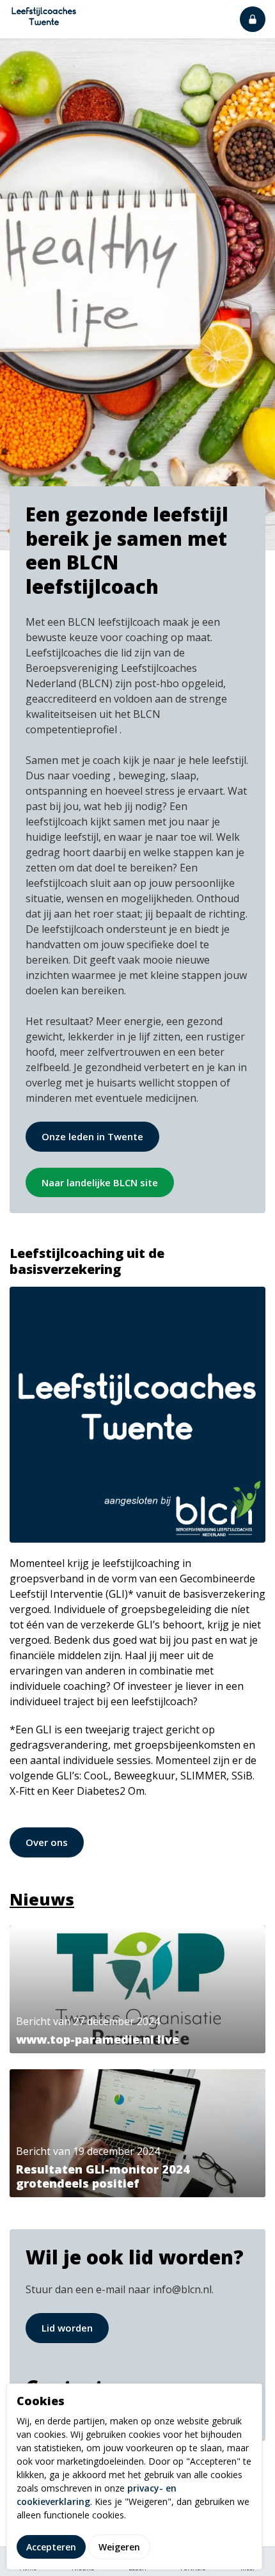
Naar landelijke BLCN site (100, 1182)
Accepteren (51, 2547)
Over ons (47, 1842)
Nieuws (42, 1899)
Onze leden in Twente (92, 1136)
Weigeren (119, 2547)
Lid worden (67, 2328)
